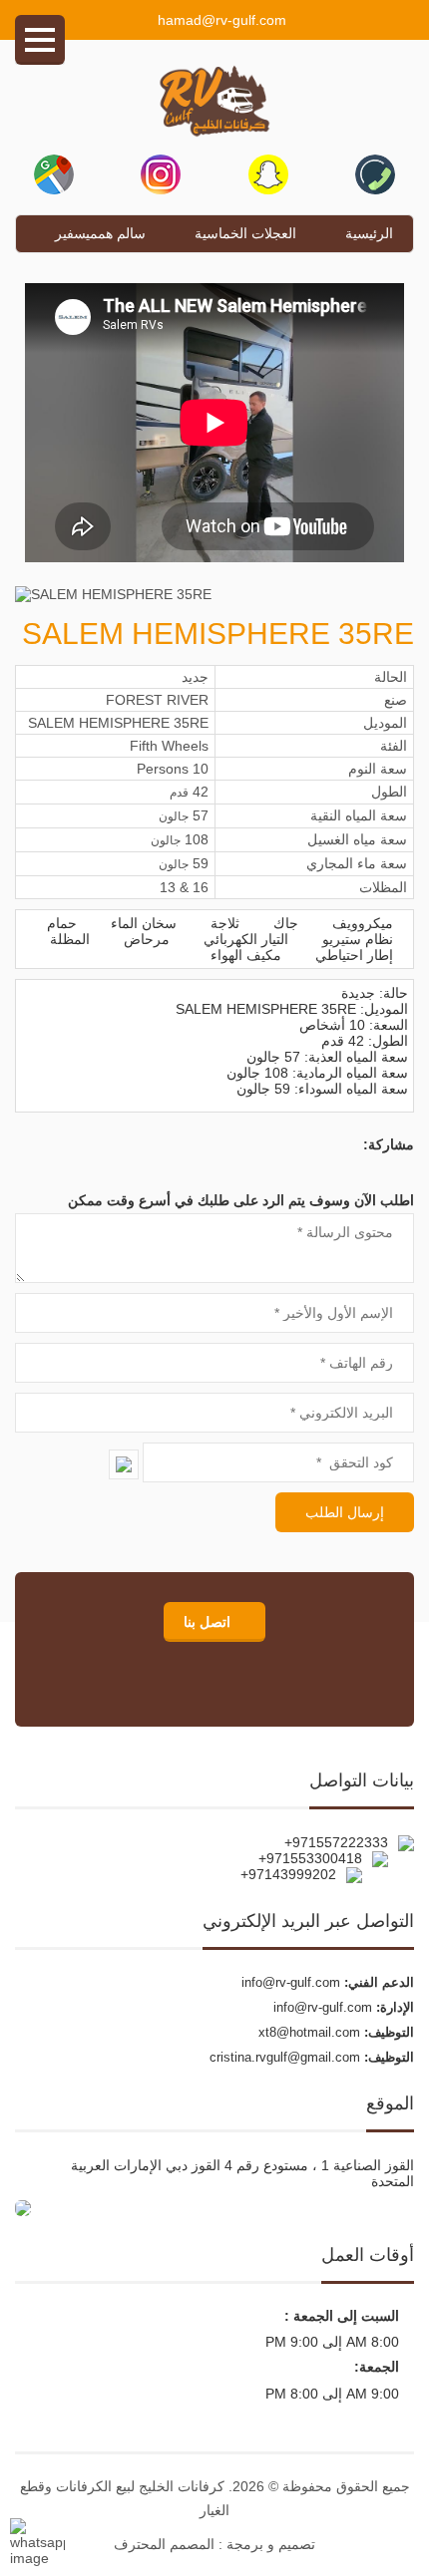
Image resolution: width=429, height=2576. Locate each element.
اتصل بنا (209, 1622)
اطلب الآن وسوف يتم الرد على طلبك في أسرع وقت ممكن (241, 1200)
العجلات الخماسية (245, 233)
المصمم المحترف (164, 2544)
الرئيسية (369, 233)
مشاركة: (389, 1144)
